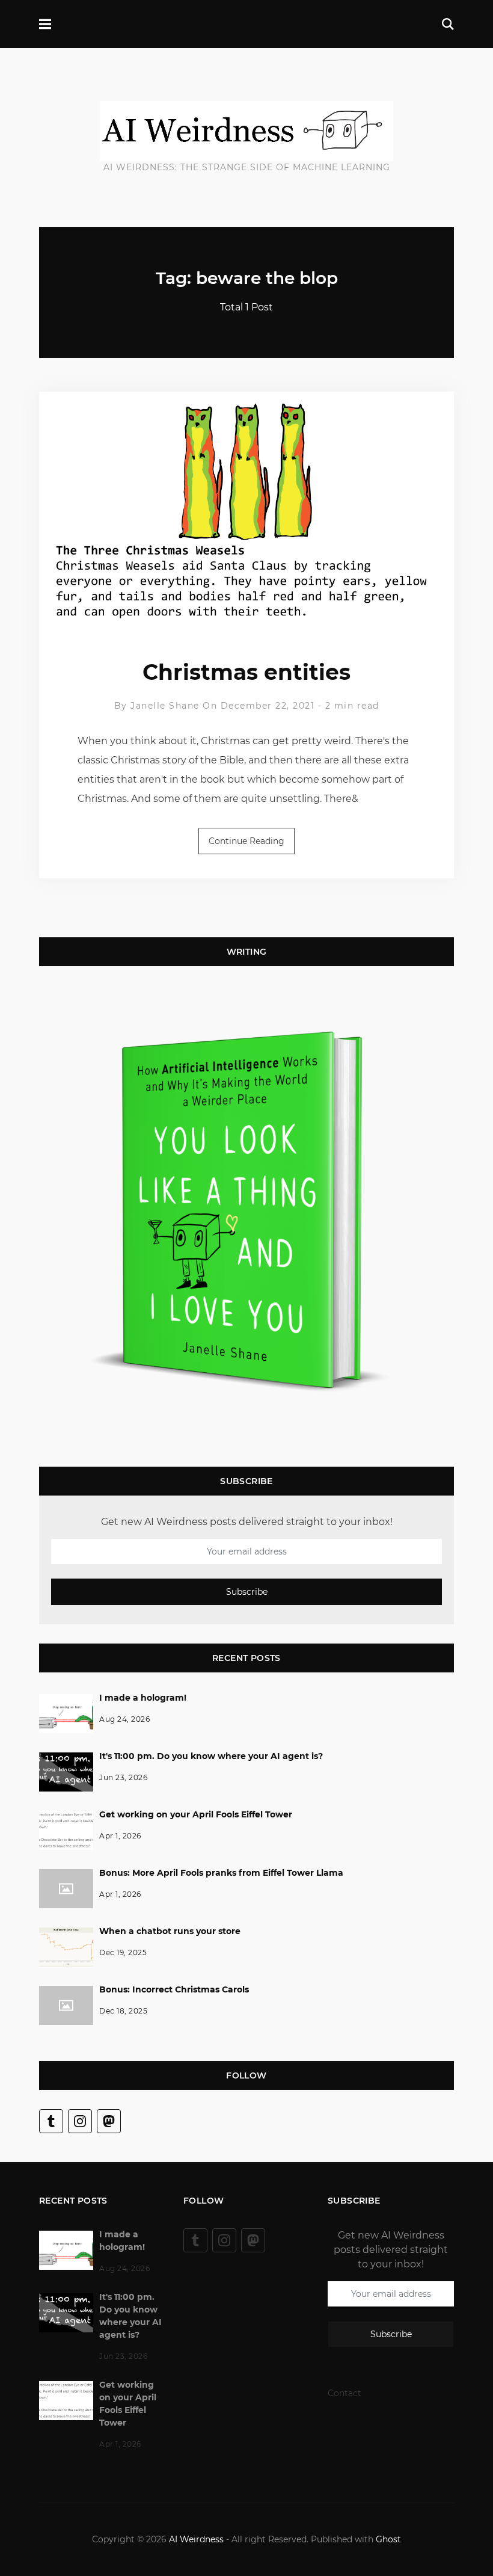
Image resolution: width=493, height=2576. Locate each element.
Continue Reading (246, 841)
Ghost (388, 2539)
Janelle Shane (165, 706)
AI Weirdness (196, 2539)
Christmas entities (246, 672)
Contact (344, 2393)
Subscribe (247, 1592)
